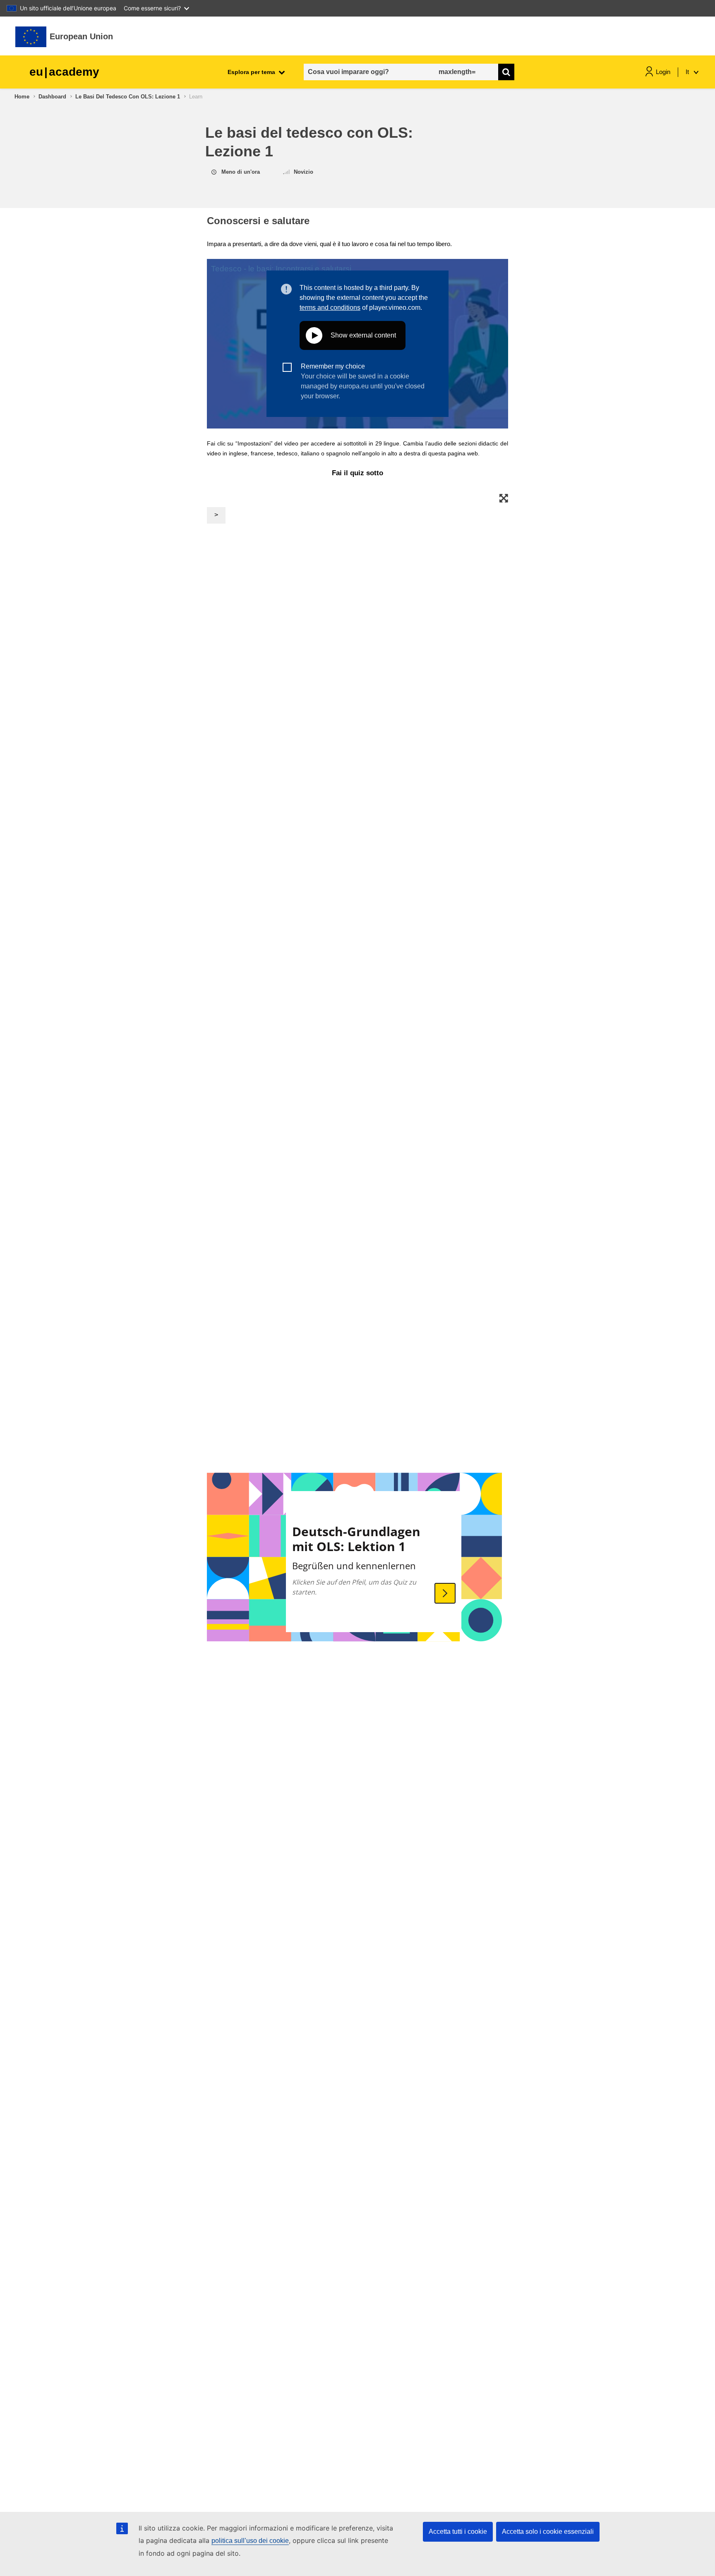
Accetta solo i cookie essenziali (548, 2532)
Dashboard (52, 97)
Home (22, 97)
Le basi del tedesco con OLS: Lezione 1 (128, 97)
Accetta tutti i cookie (458, 2532)
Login (663, 72)
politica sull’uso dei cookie (250, 2541)
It (688, 72)
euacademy (64, 72)
